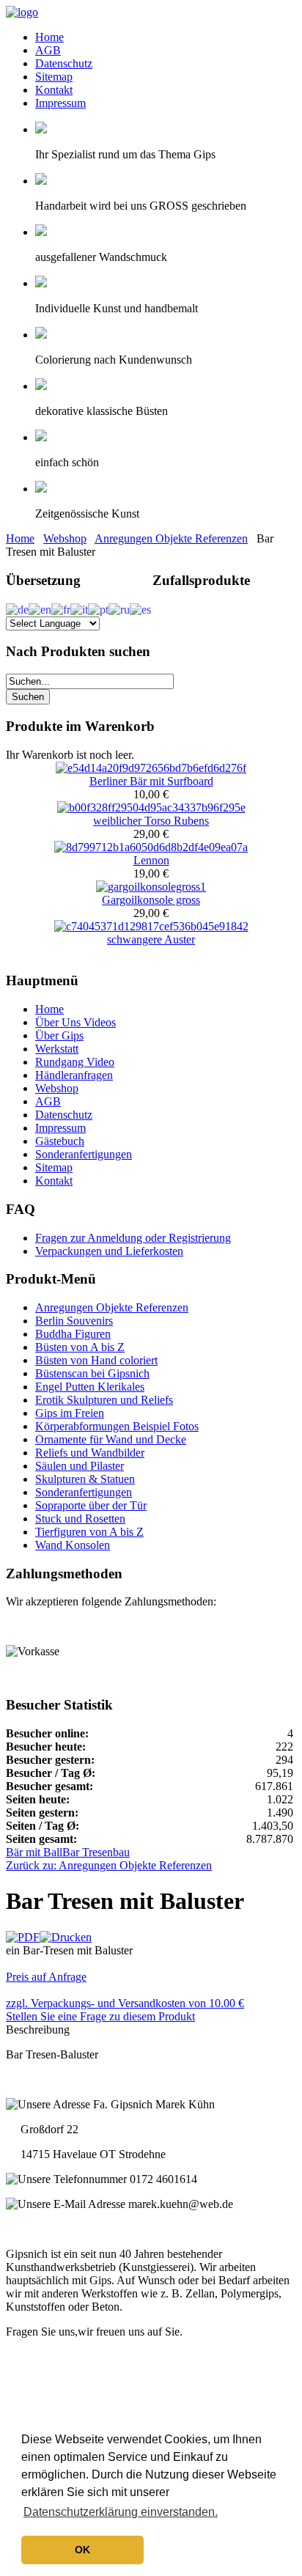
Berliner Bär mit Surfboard (151, 781)
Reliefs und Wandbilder (90, 1453)
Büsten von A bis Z (80, 1347)
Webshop (65, 538)
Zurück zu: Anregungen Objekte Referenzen (109, 1865)
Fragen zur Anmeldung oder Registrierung (133, 1238)
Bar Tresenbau (96, 1852)
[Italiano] (79, 608)
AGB (48, 50)
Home (49, 37)
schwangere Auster (151, 939)
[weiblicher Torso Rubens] (151, 807)
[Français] (61, 608)
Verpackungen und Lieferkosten (109, 1251)
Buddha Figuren (73, 1334)
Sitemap (54, 77)
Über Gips (59, 1035)
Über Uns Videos (75, 1022)
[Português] (98, 608)
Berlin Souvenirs (74, 1321)
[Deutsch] (17, 608)
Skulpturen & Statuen (85, 1479)
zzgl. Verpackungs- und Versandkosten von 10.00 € (125, 2003)
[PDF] (23, 1937)
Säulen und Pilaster (80, 1466)
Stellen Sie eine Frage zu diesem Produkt (100, 2016)
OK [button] (82, 2550)
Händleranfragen (74, 1075)
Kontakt (54, 90)
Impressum (60, 103)
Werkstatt (57, 1049)
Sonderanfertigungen (84, 1154)
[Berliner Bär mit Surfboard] (151, 768)
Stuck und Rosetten (80, 1519)
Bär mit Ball (34, 1852)
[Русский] (119, 608)
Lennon (151, 860)
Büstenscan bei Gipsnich (92, 1373)
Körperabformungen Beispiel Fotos (117, 1426)
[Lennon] (151, 847)
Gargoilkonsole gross (151, 900)
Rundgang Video (75, 1062)
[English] (40, 608)
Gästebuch (60, 1141)
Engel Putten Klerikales (90, 1387)
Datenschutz (64, 63)
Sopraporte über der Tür (91, 1505)
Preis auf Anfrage (46, 1977)
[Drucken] (66, 1937)
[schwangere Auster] (151, 926)
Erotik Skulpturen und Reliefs (104, 1400)
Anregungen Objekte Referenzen (171, 538)
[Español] (140, 608)
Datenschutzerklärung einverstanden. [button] (121, 2512)
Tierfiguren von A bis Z (89, 1532)
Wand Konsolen (73, 1545)
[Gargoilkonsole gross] (151, 887)
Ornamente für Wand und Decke (111, 1439)
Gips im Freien (70, 1413)
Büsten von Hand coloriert (96, 1360)
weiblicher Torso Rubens (151, 821)
